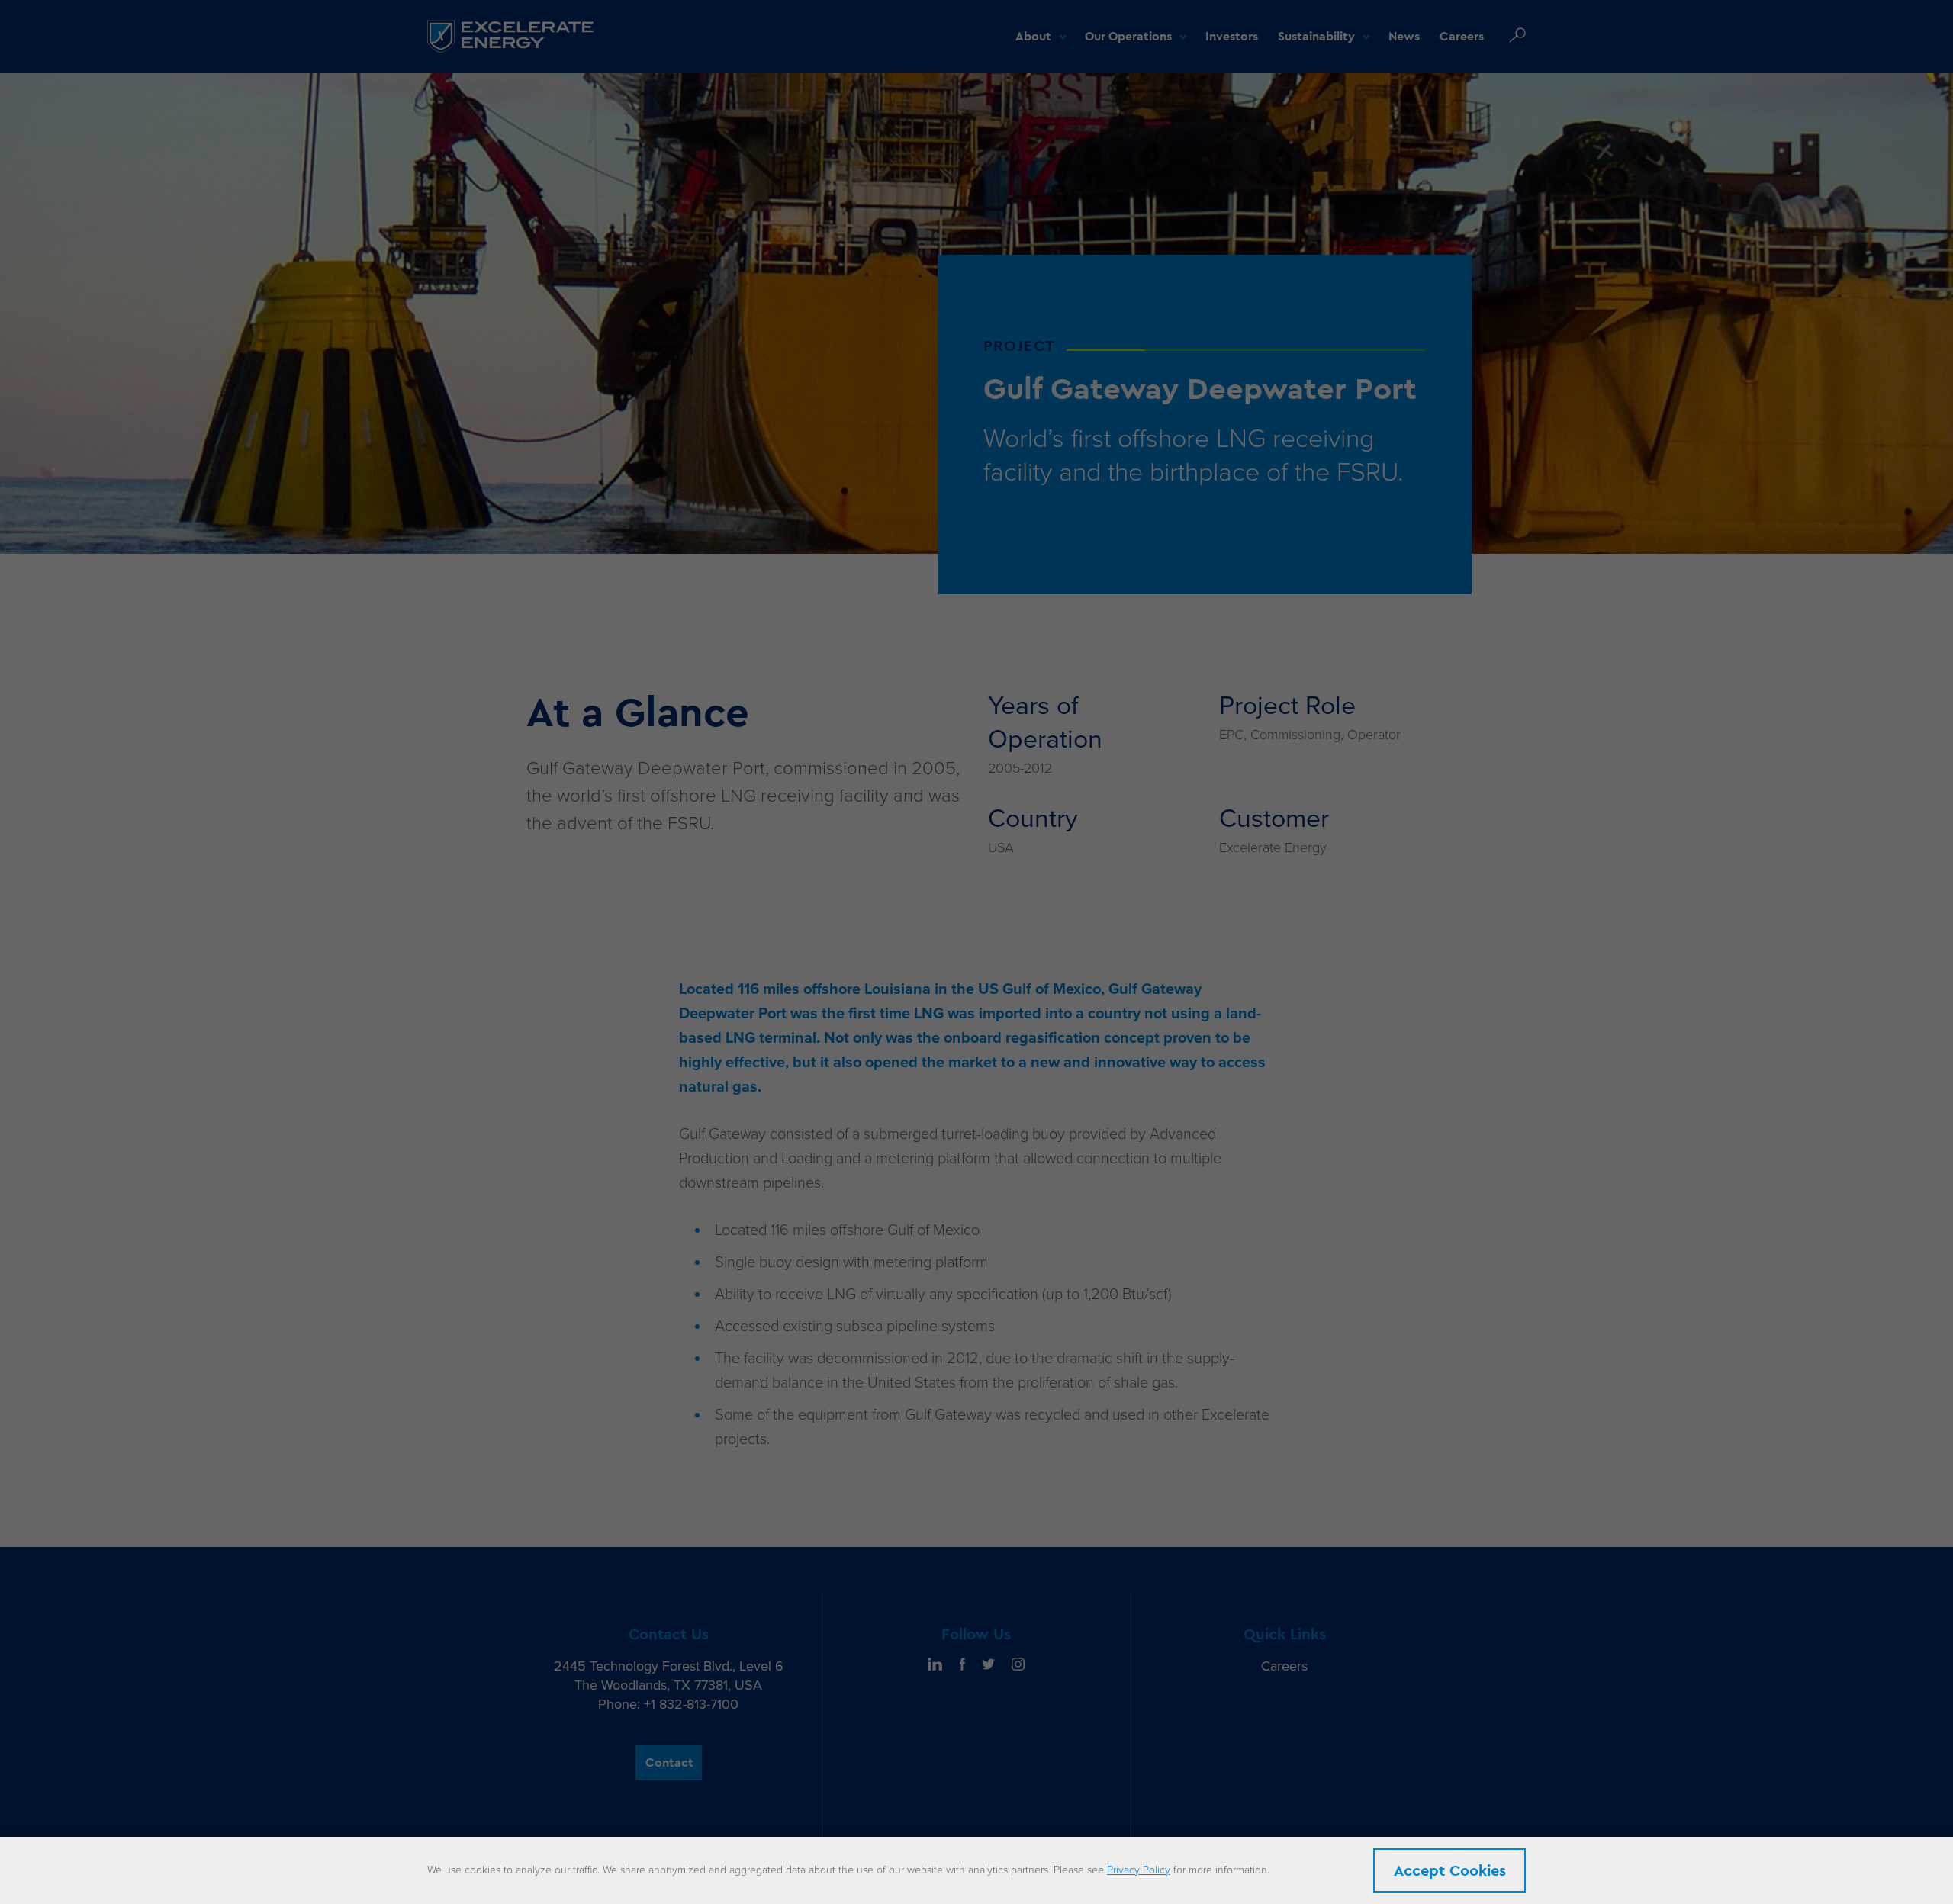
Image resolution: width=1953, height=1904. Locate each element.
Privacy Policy (1139, 1870)
